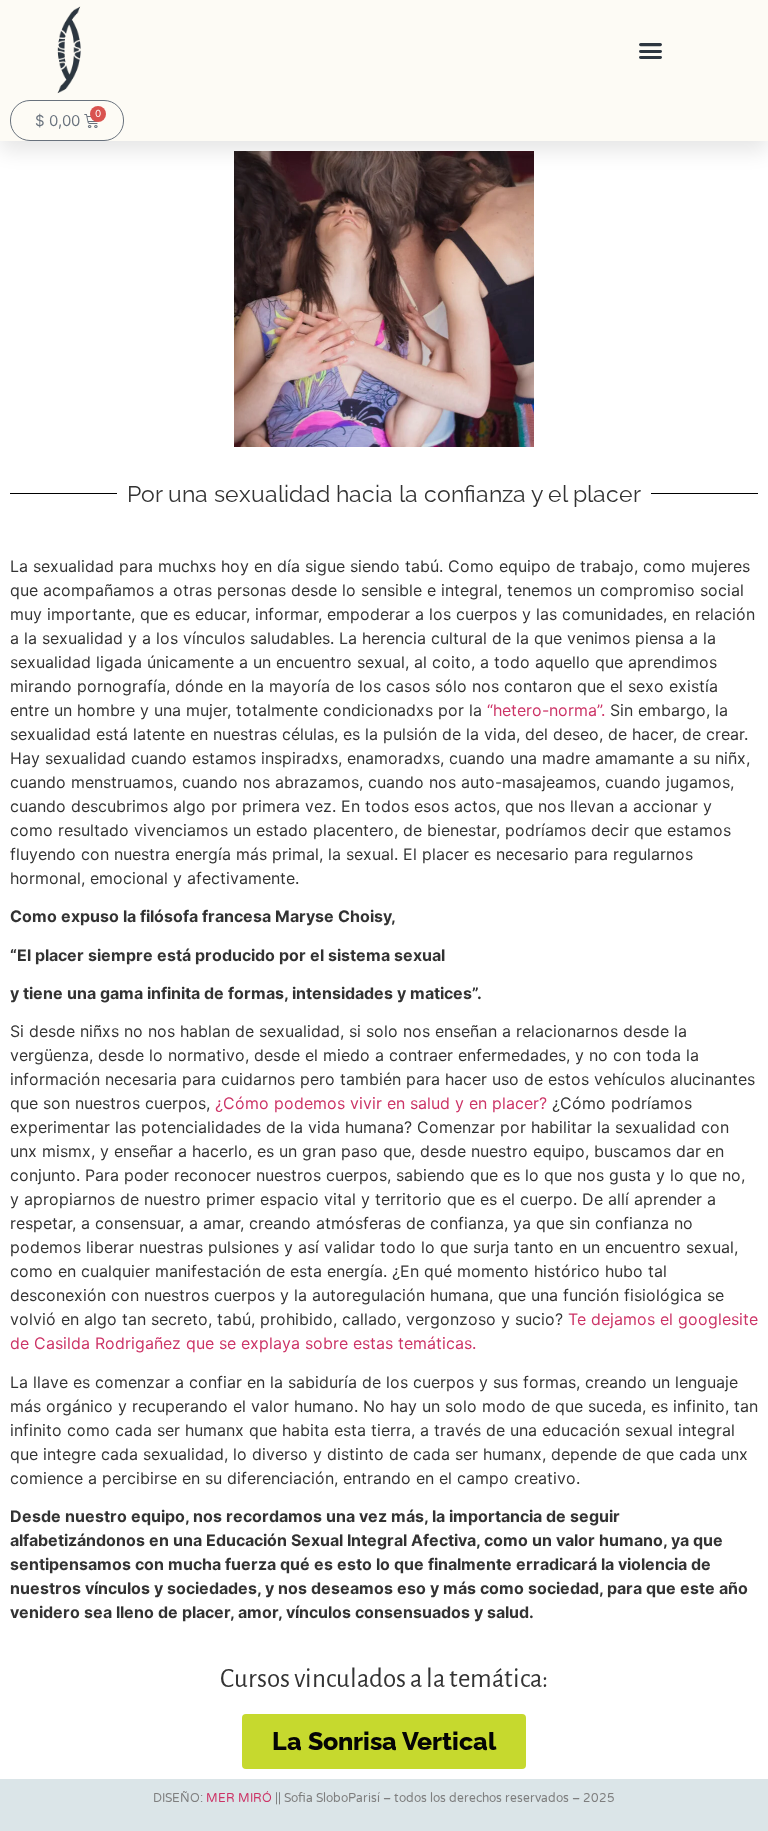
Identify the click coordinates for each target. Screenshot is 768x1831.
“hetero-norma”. (543, 710)
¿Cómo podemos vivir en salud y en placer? (378, 1103)
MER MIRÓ (239, 1798)
